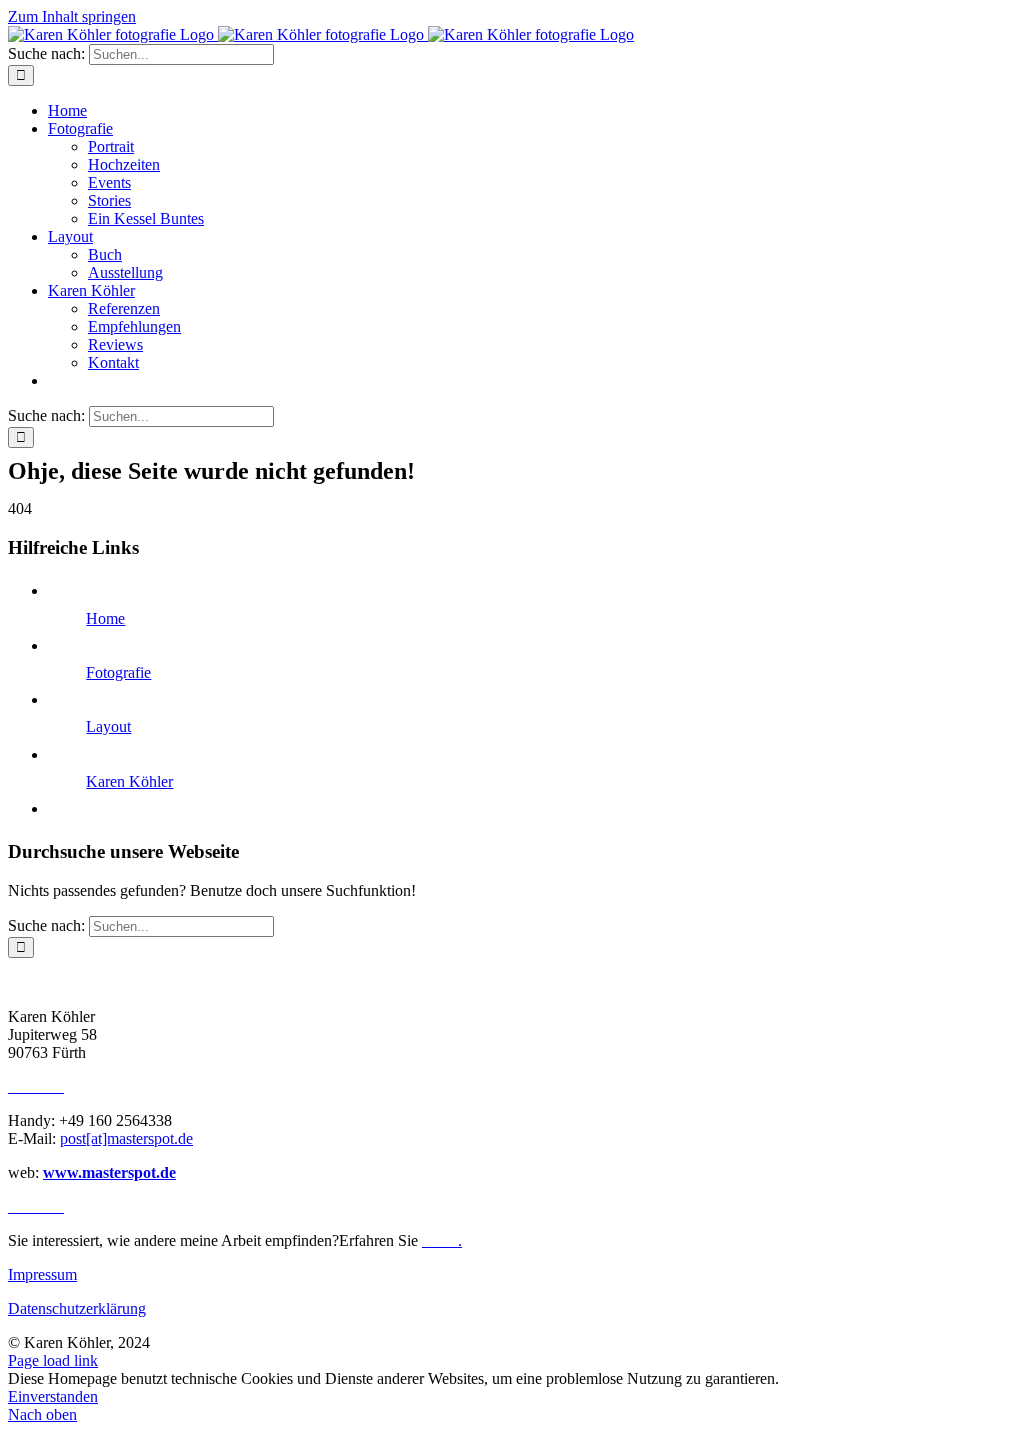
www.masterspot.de (109, 1172)
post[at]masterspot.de (126, 1138)
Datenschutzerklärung (77, 1308)
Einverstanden (53, 1396)
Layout (108, 726)
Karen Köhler (129, 781)
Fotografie (118, 672)
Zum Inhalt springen (72, 16)
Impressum (42, 1274)
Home (105, 618)
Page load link (53, 1360)
